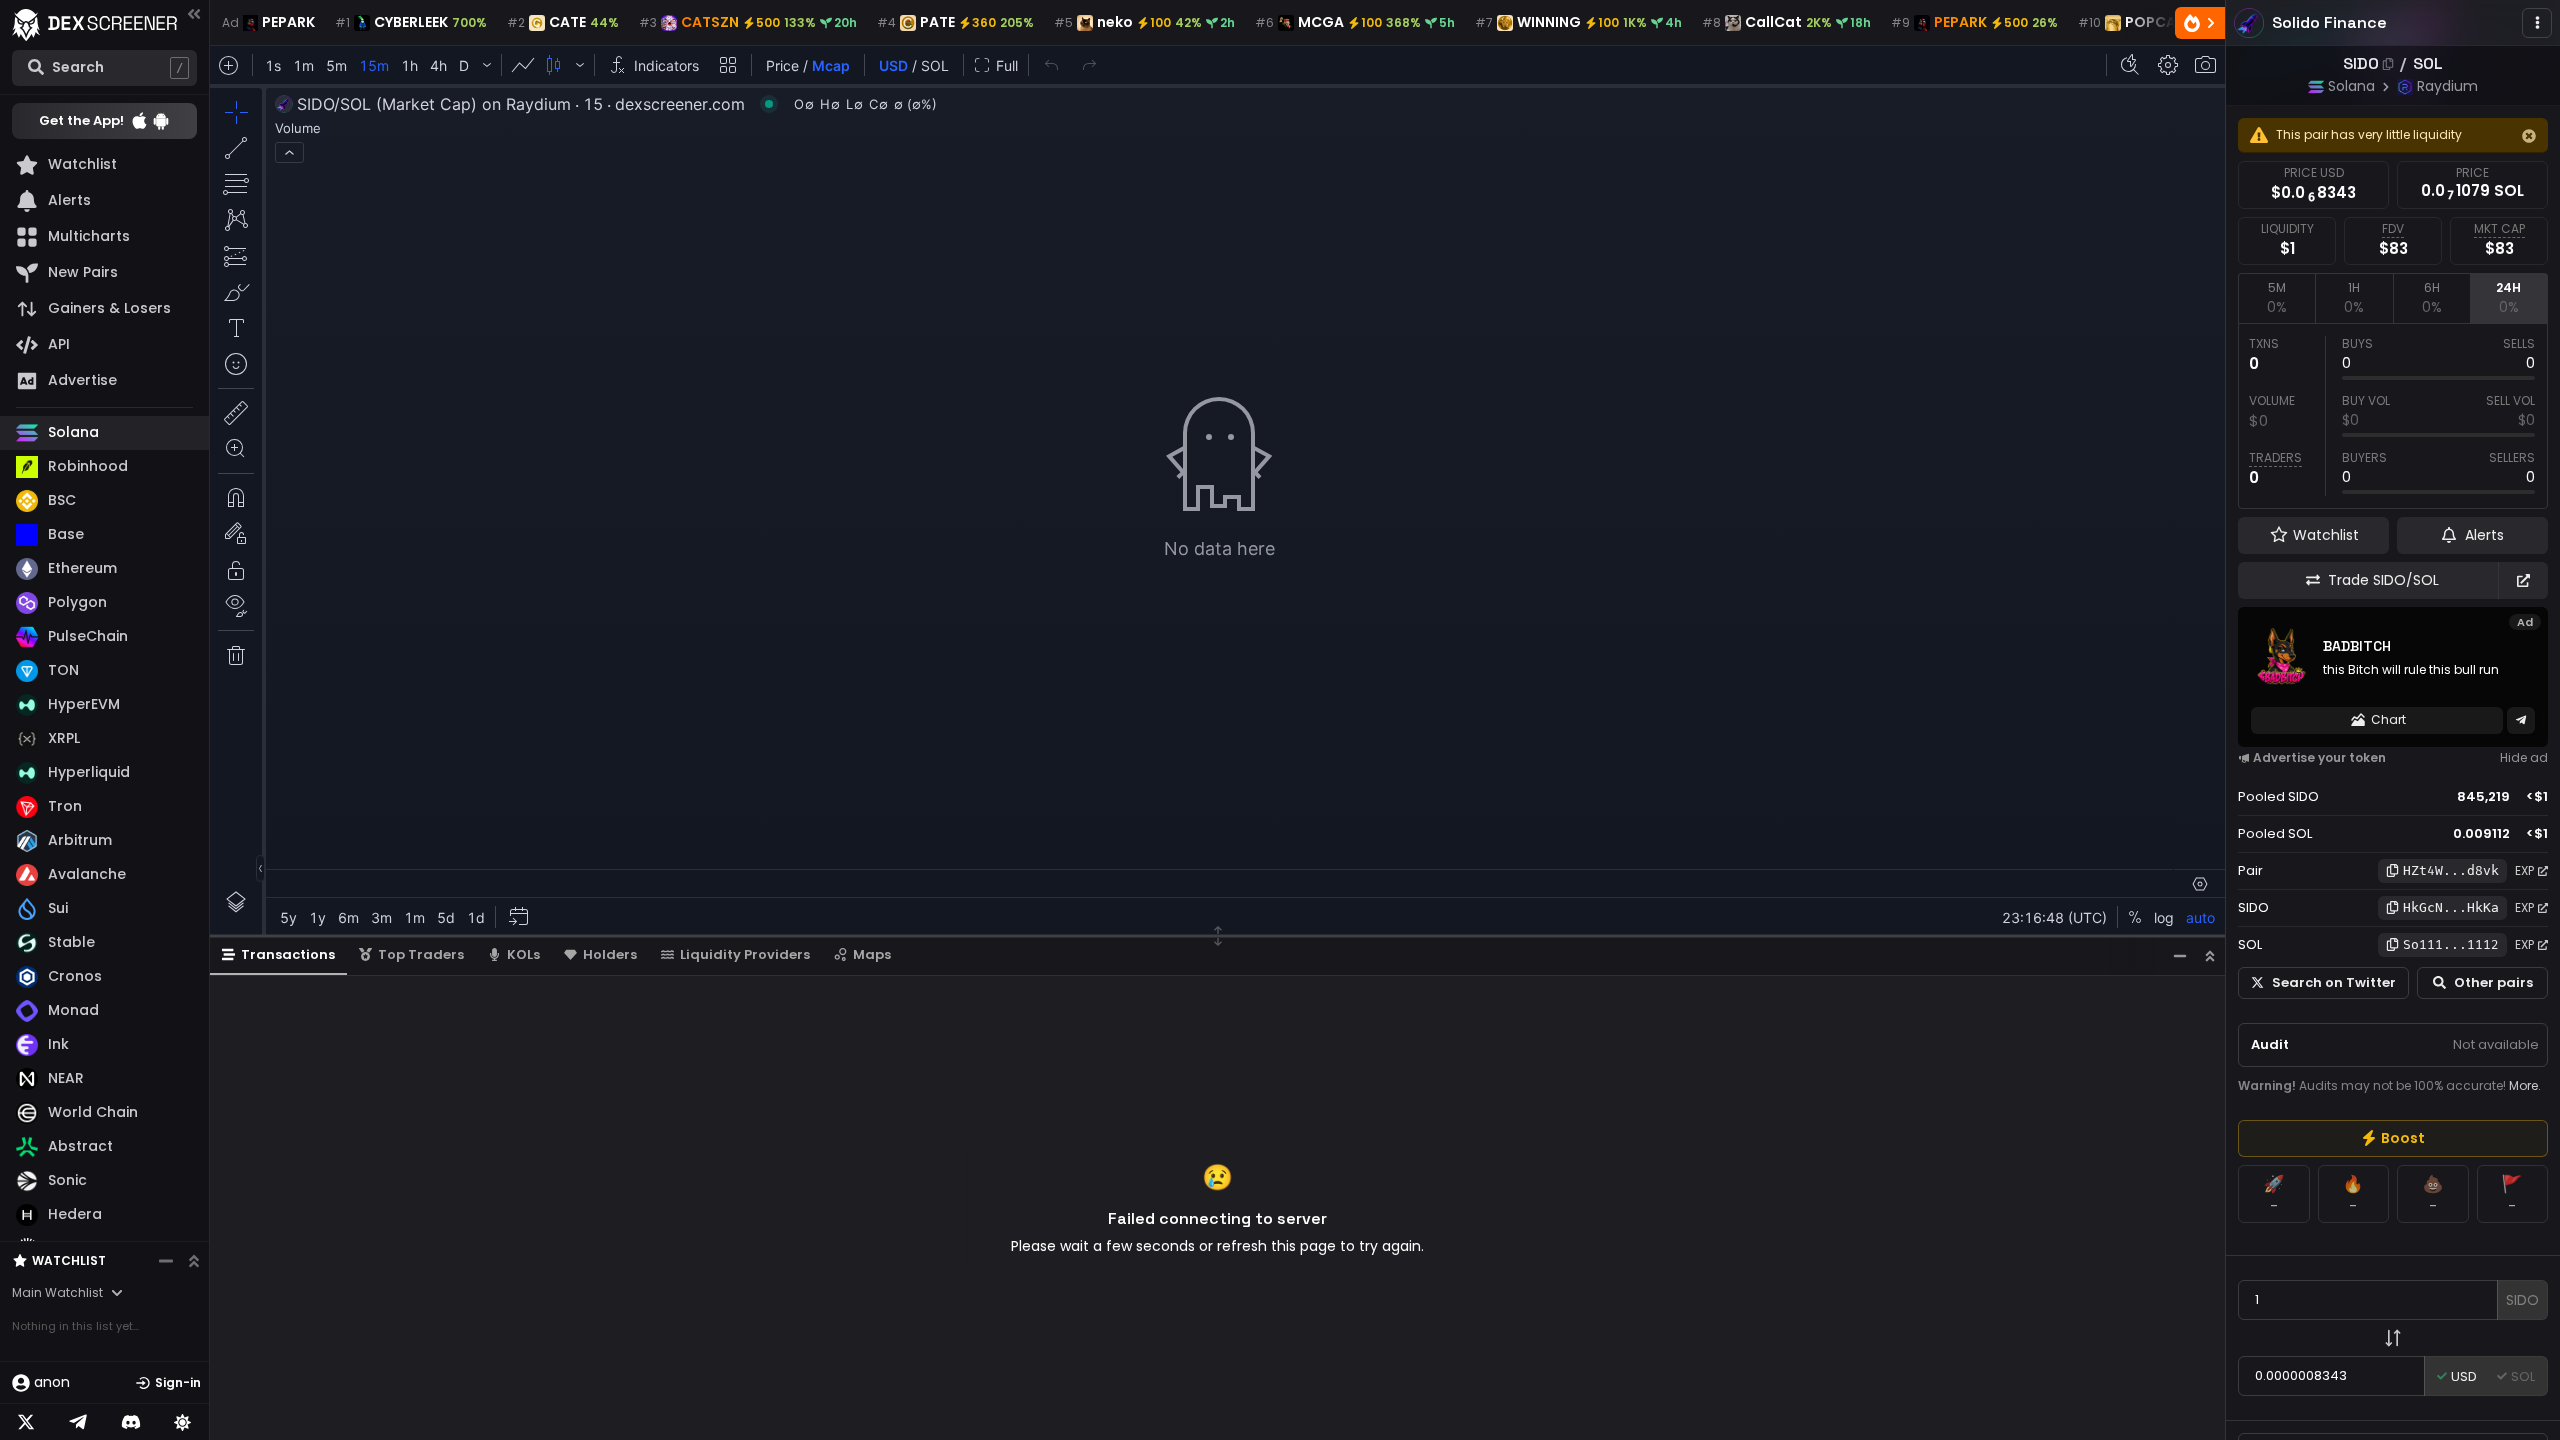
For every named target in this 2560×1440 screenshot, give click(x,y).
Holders (610, 954)
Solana (2351, 86)
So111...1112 (2451, 944)
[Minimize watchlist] (166, 1261)
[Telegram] (78, 1422)
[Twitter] (26, 1422)
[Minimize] (2180, 955)
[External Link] (2523, 580)
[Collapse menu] (194, 13)
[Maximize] (2210, 955)
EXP (2524, 870)
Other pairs (2493, 982)
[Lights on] (183, 1422)
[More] (2537, 23)
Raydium (2447, 86)
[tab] (2276, 298)
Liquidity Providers (745, 954)
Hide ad (2524, 757)
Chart (2388, 719)
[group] (2393, 1138)
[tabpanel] (2393, 416)
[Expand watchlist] (194, 1261)
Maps (872, 954)
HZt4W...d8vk (2451, 870)
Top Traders (421, 954)
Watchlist (69, 1260)
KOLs (523, 954)
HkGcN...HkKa (2451, 907)
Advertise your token (2319, 757)
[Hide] (2529, 136)
